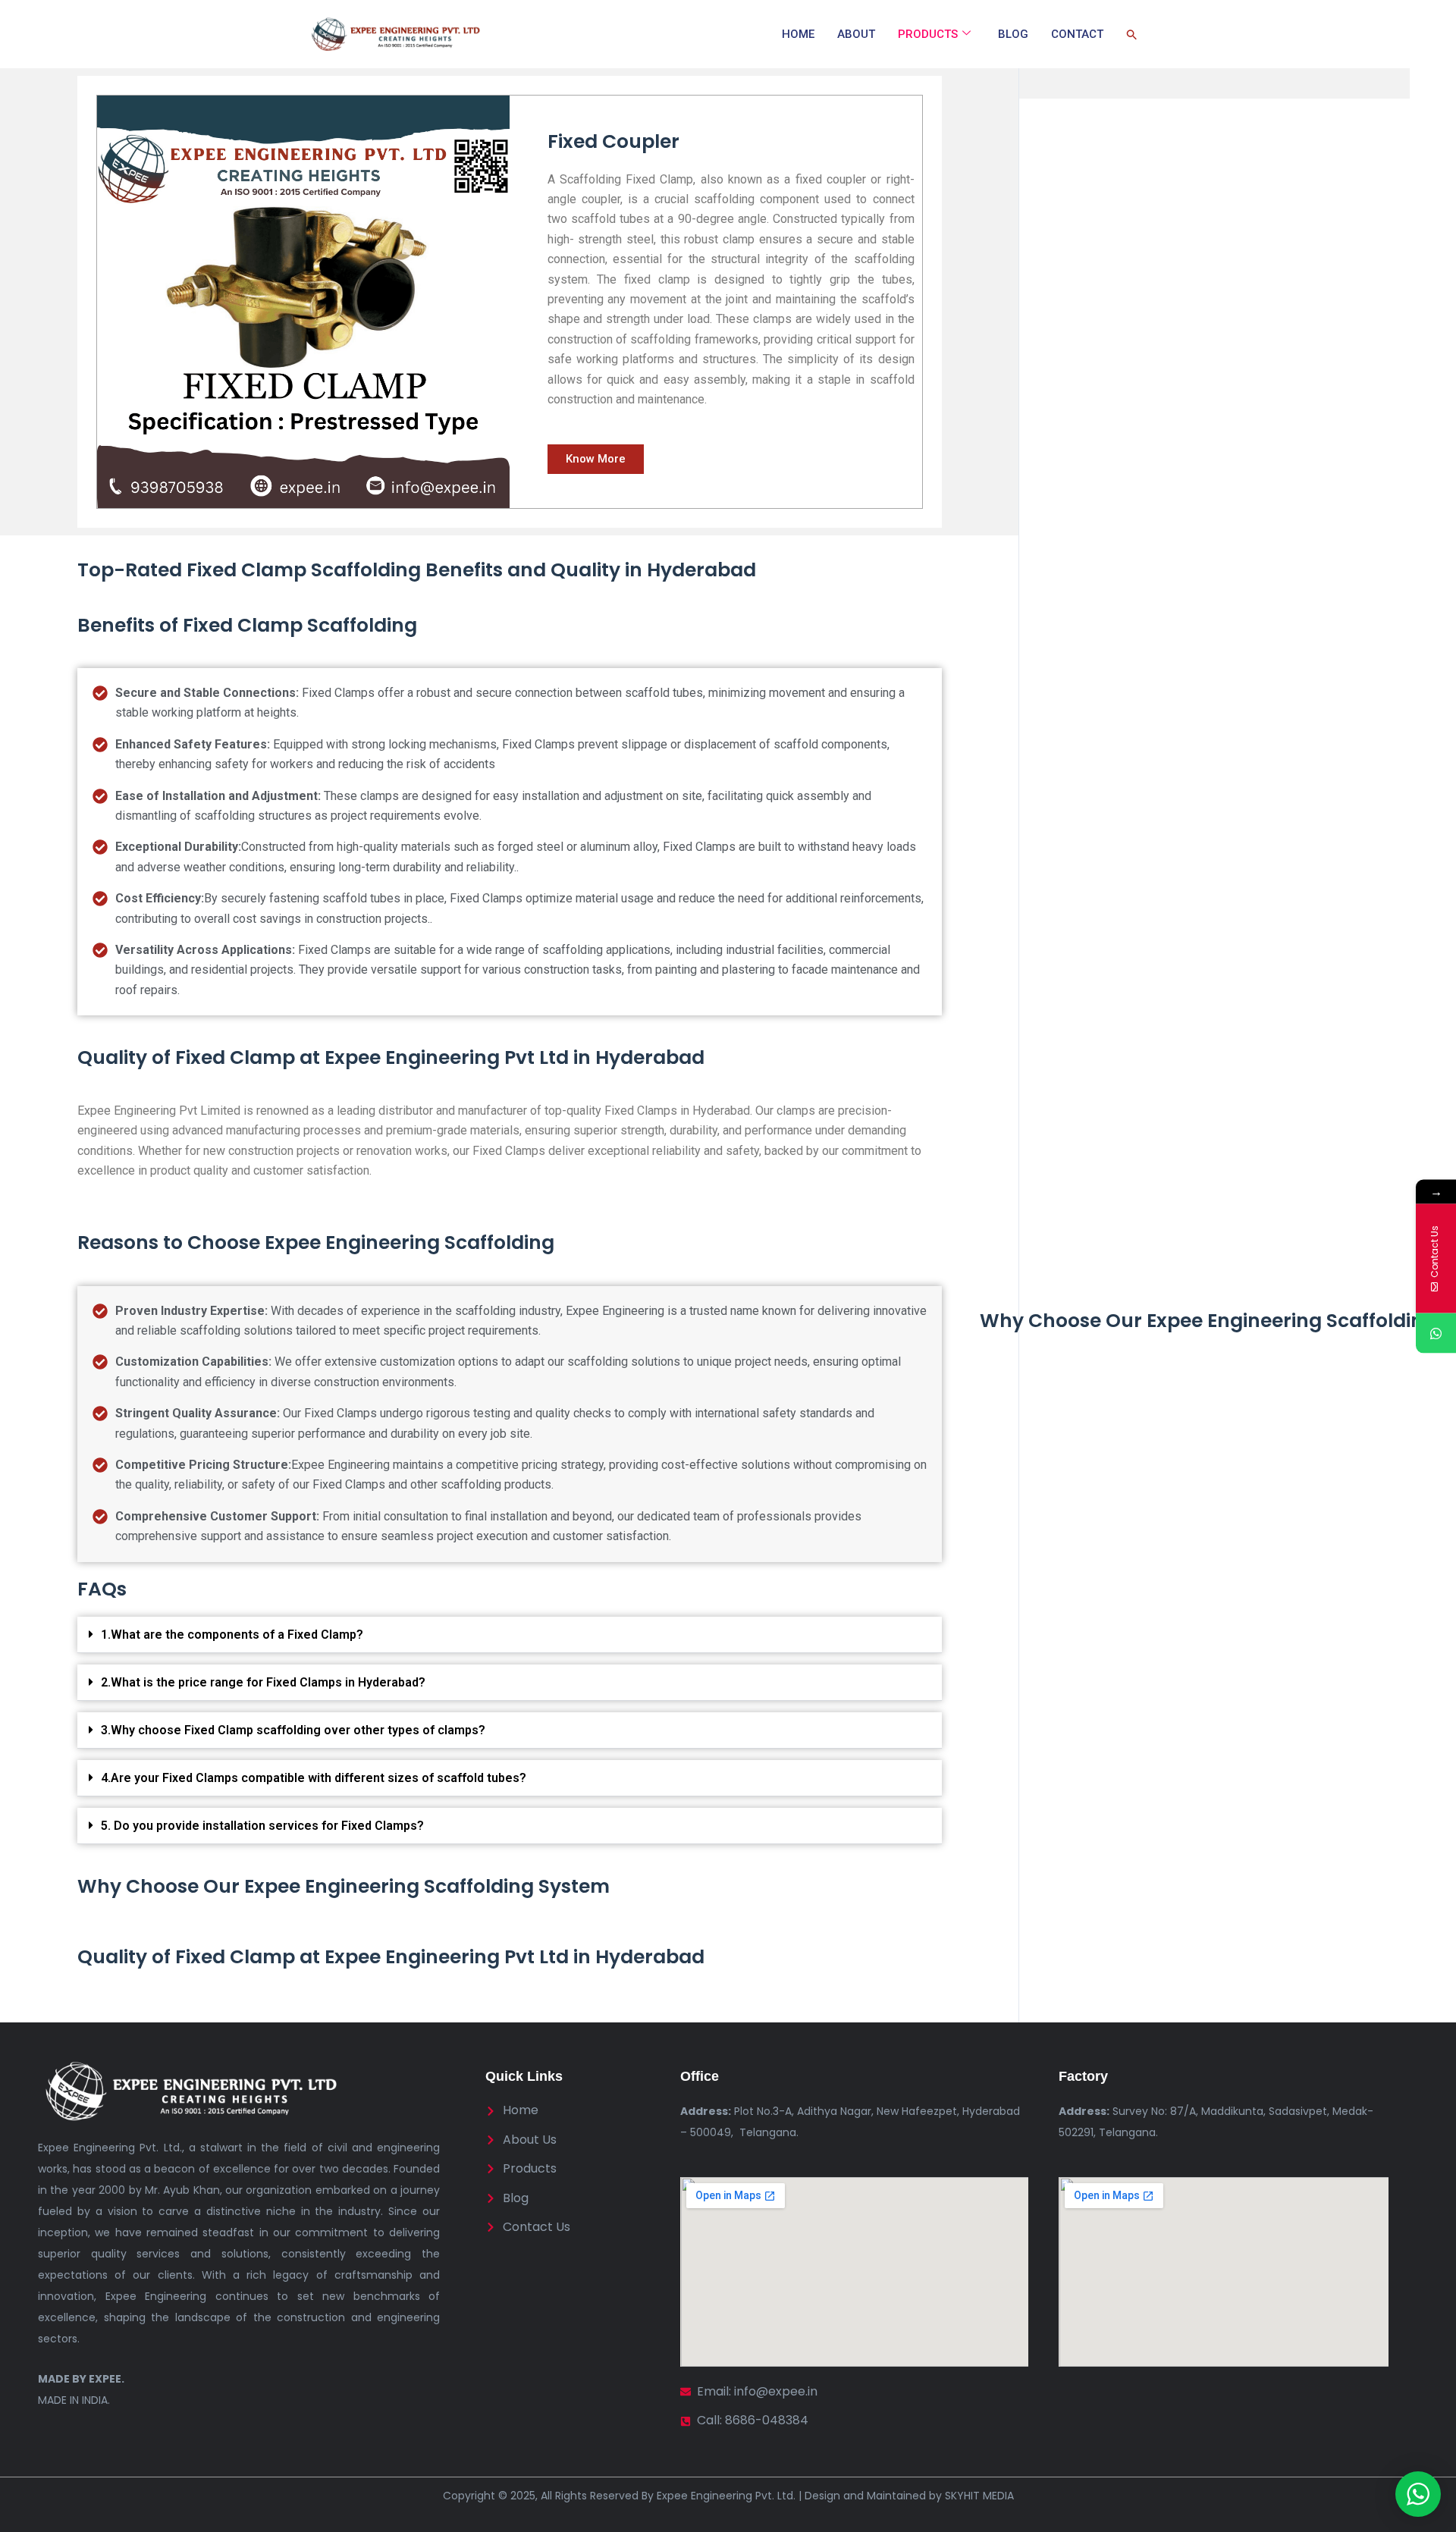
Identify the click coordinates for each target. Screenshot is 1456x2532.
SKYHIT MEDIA (979, 2496)
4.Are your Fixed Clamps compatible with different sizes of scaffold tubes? (314, 1778)
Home (798, 34)
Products (928, 34)
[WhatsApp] (1436, 1333)
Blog (1013, 34)
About (856, 34)
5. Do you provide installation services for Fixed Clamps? (262, 1826)
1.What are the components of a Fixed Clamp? (232, 1635)
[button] (1132, 34)
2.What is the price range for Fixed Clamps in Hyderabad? (263, 1682)
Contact (1077, 34)
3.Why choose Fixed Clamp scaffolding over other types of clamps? (293, 1730)
